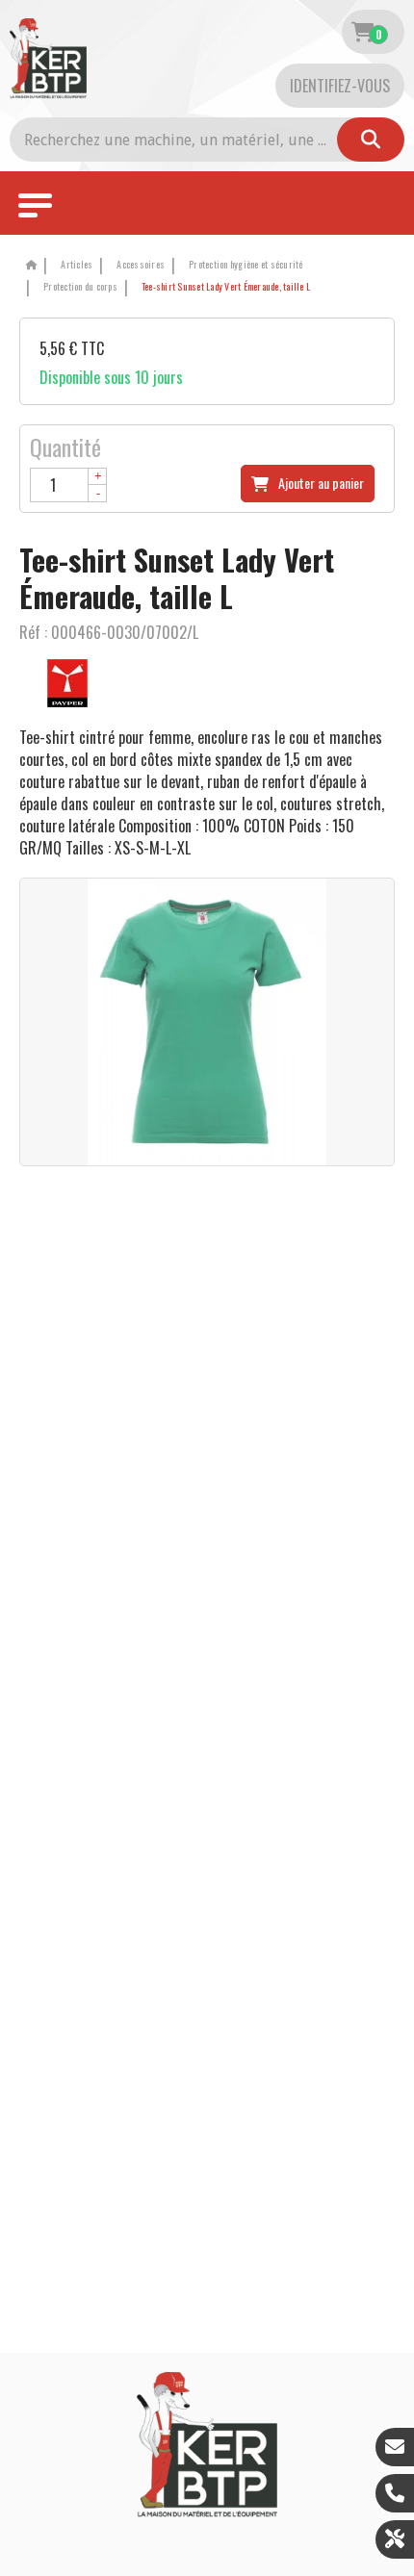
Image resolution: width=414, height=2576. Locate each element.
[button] (222, 287)
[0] (362, 32)
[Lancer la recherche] (371, 140)
